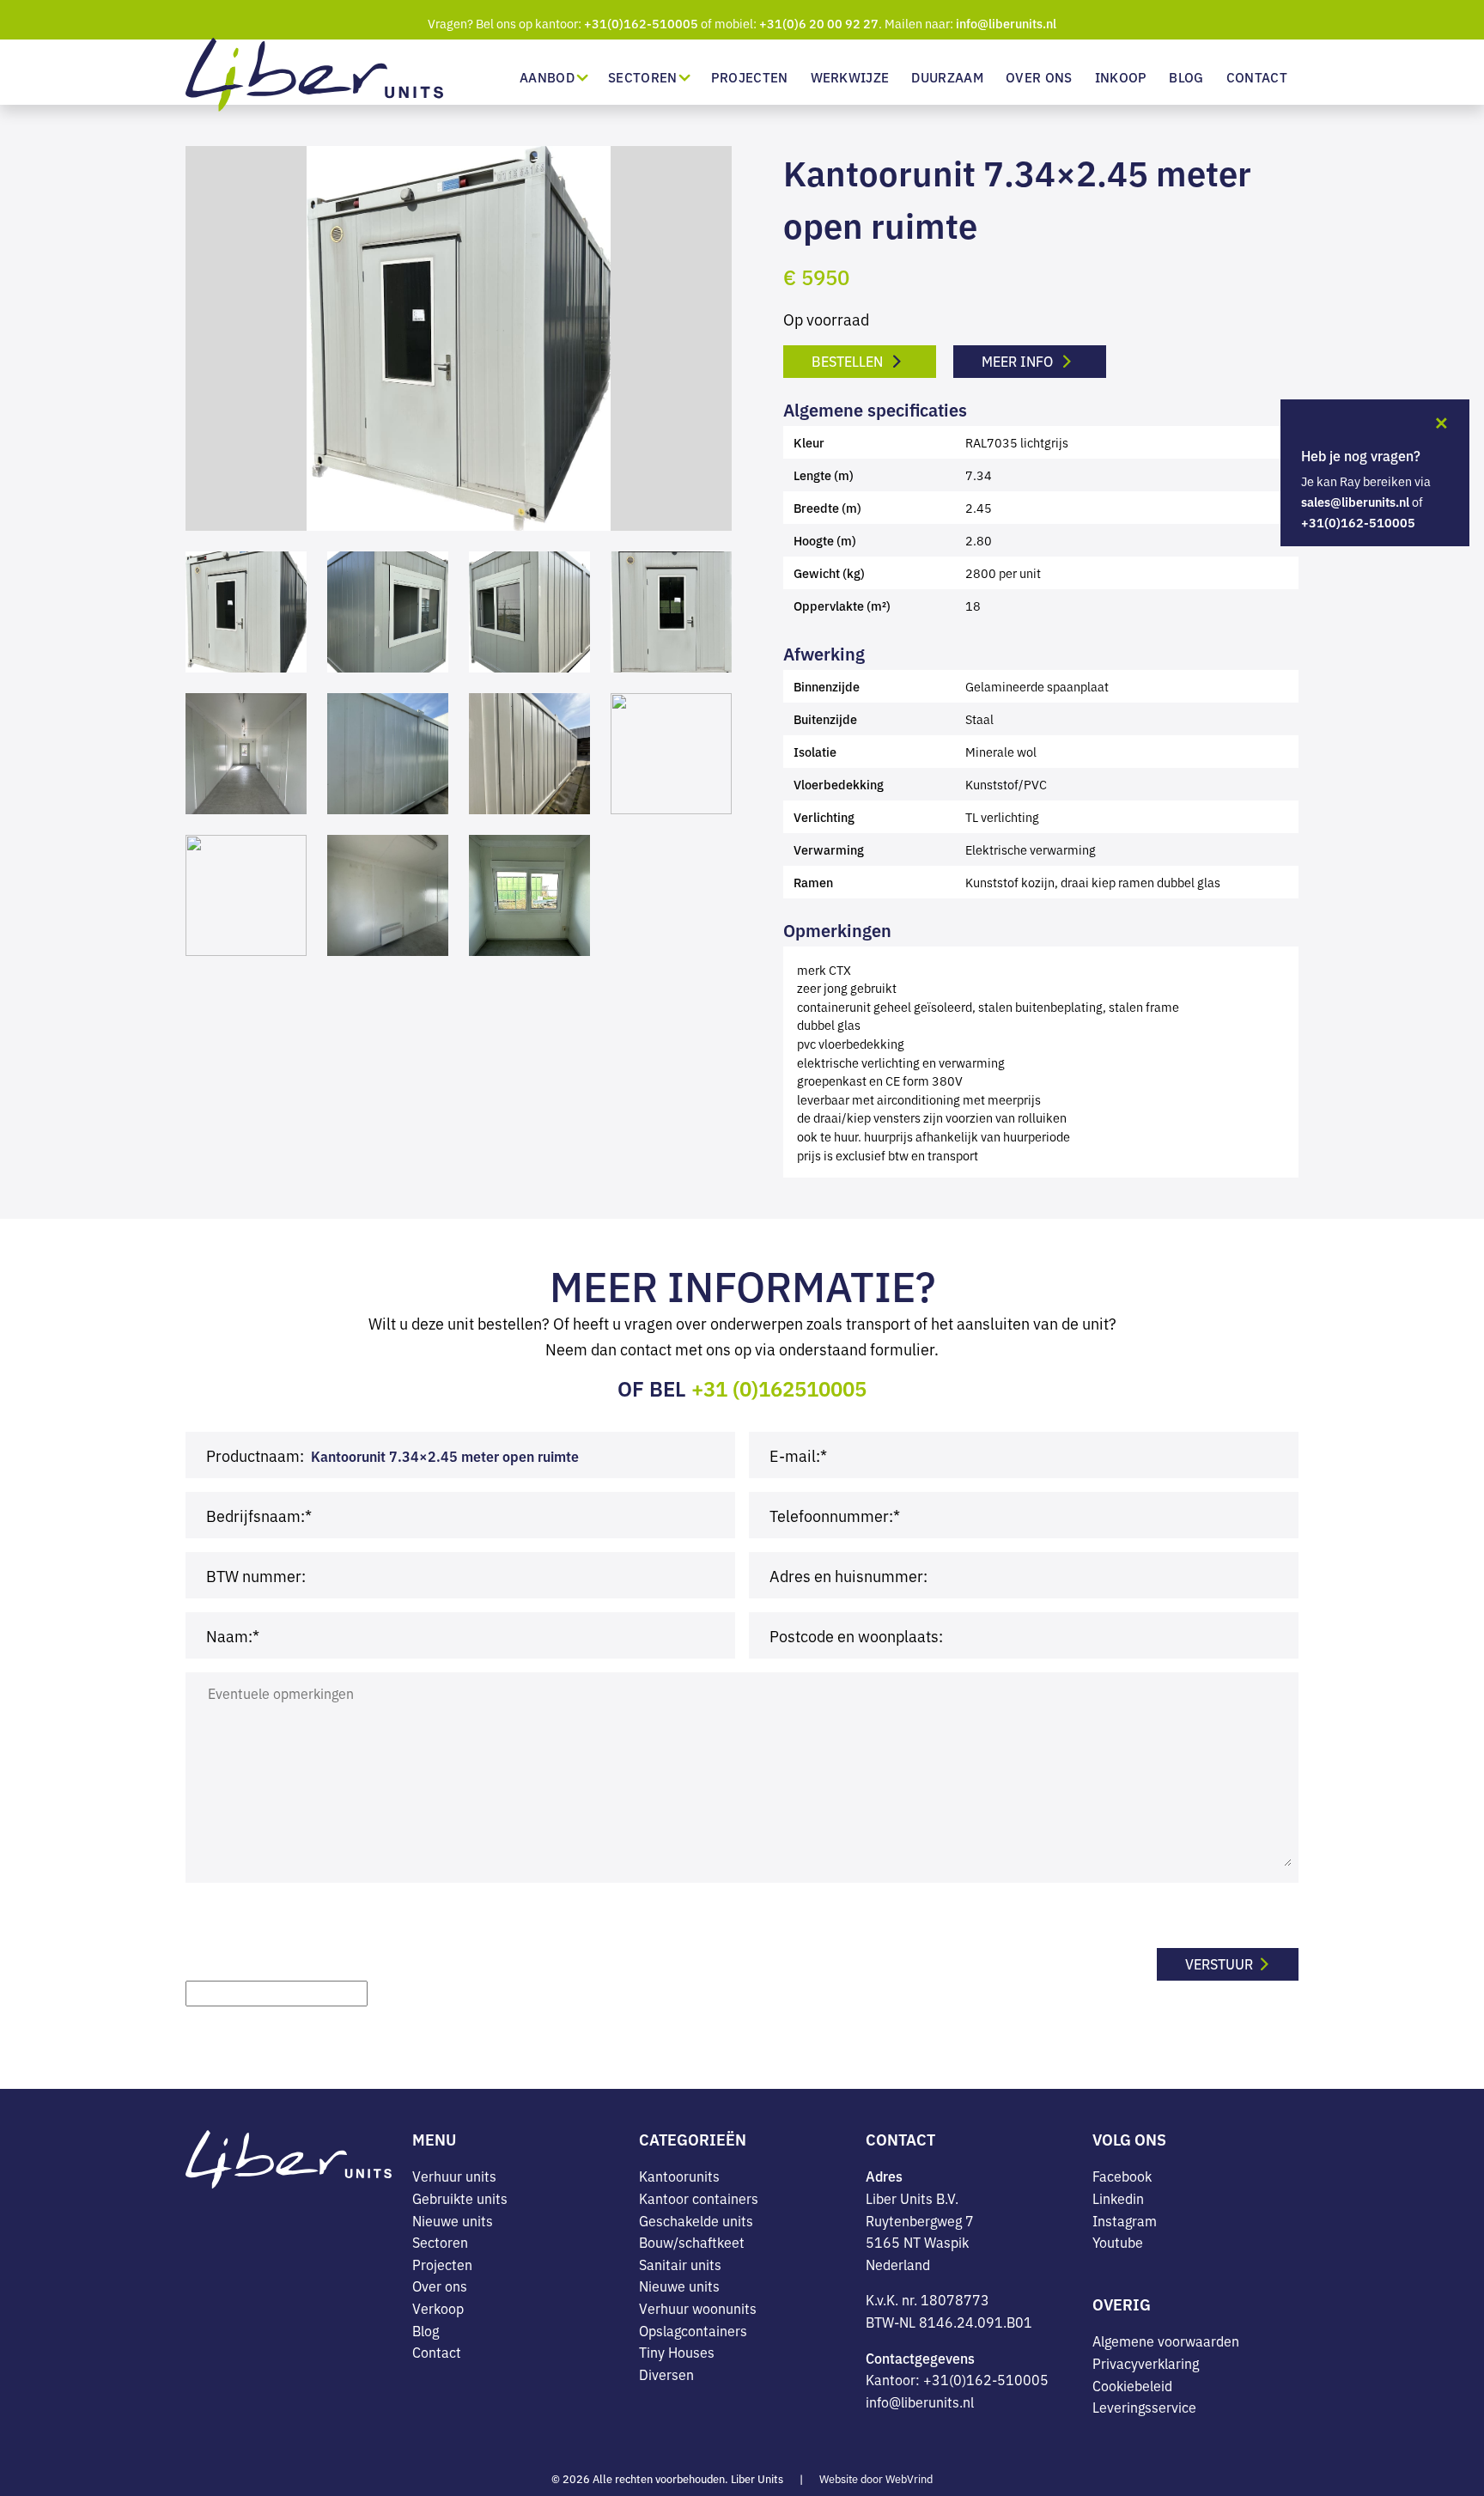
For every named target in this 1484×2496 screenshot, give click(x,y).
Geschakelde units (696, 2220)
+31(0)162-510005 (641, 23)
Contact (1257, 77)
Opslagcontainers (693, 2330)
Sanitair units (680, 2264)
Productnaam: (255, 1455)
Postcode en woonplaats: (856, 1635)
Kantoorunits (679, 2176)
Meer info (1019, 361)
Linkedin (1118, 2198)
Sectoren (643, 77)
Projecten (750, 77)
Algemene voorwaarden (1166, 2341)
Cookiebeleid (1132, 2385)
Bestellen (849, 361)
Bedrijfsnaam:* (259, 1515)
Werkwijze (850, 77)
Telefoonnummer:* (835, 1515)
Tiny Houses (677, 2352)
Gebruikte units (460, 2198)
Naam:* (233, 1635)
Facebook (1122, 2176)
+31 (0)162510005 (779, 1388)
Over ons (1039, 77)
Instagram (1125, 2220)
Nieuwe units (453, 2220)
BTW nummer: (256, 1575)
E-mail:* (798, 1455)
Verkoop (438, 2308)
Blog (1186, 77)
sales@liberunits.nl (1355, 502)
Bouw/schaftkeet (692, 2242)
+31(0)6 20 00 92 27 (819, 23)
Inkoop (1121, 77)
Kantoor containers (699, 2198)
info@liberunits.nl (1006, 23)
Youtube (1118, 2242)
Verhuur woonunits (698, 2308)
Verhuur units (454, 2176)
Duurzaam (947, 77)
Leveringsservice (1144, 2407)
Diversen (666, 2374)
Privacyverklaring (1146, 2363)
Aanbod (547, 77)
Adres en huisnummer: (848, 1575)
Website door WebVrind (876, 2478)
